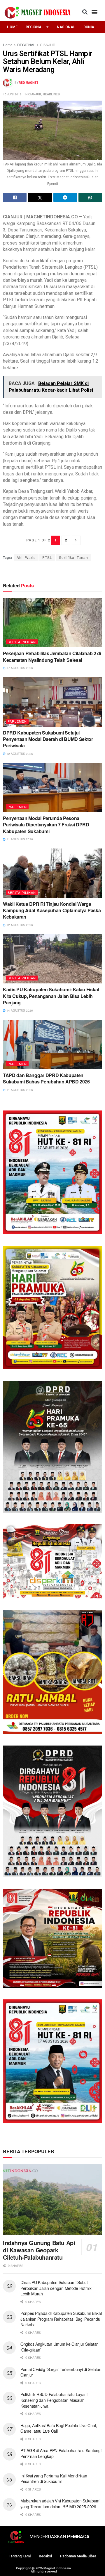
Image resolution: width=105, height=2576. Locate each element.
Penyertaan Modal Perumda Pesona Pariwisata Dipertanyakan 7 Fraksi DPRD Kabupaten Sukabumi (46, 825)
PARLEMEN (17, 721)
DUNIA (89, 27)
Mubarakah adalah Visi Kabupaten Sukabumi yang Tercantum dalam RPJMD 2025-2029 (60, 2504)
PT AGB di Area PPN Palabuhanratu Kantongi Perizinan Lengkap (61, 2453)
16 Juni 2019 (12, 94)
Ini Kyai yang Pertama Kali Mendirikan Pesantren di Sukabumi (54, 2479)
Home (8, 45)
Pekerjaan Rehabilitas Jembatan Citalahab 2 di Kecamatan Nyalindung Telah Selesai (52, 656)
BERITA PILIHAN (22, 642)
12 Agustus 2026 (19, 754)
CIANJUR (48, 45)
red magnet (28, 83)
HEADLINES (51, 94)
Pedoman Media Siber (78, 2556)
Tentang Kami (20, 2556)
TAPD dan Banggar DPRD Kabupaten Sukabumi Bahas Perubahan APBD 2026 (46, 1078)
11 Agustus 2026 (19, 839)
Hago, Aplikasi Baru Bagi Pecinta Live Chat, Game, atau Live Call (59, 2428)
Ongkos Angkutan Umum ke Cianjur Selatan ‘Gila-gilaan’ (60, 2347)
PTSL (47, 557)
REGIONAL (35, 27)
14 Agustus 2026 (19, 1010)
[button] (85, 12)
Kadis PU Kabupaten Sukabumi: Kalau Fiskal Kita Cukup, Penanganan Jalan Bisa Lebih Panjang (51, 996)
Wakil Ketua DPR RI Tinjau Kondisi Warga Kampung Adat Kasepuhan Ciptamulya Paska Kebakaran (52, 910)
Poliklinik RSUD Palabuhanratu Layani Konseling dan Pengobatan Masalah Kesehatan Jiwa (54, 2400)
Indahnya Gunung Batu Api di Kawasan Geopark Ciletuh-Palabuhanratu (39, 2250)
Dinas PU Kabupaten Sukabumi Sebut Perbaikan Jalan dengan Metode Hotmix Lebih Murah (56, 2288)
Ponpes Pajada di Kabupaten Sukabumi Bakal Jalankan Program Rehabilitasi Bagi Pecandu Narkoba (61, 2319)
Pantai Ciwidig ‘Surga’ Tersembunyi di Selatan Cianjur (61, 2372)
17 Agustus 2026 (19, 668)
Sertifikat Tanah (73, 557)
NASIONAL (66, 27)
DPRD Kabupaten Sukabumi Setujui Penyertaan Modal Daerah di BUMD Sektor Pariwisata (48, 739)
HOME (12, 27)
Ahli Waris (26, 557)
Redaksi (45, 2556)
